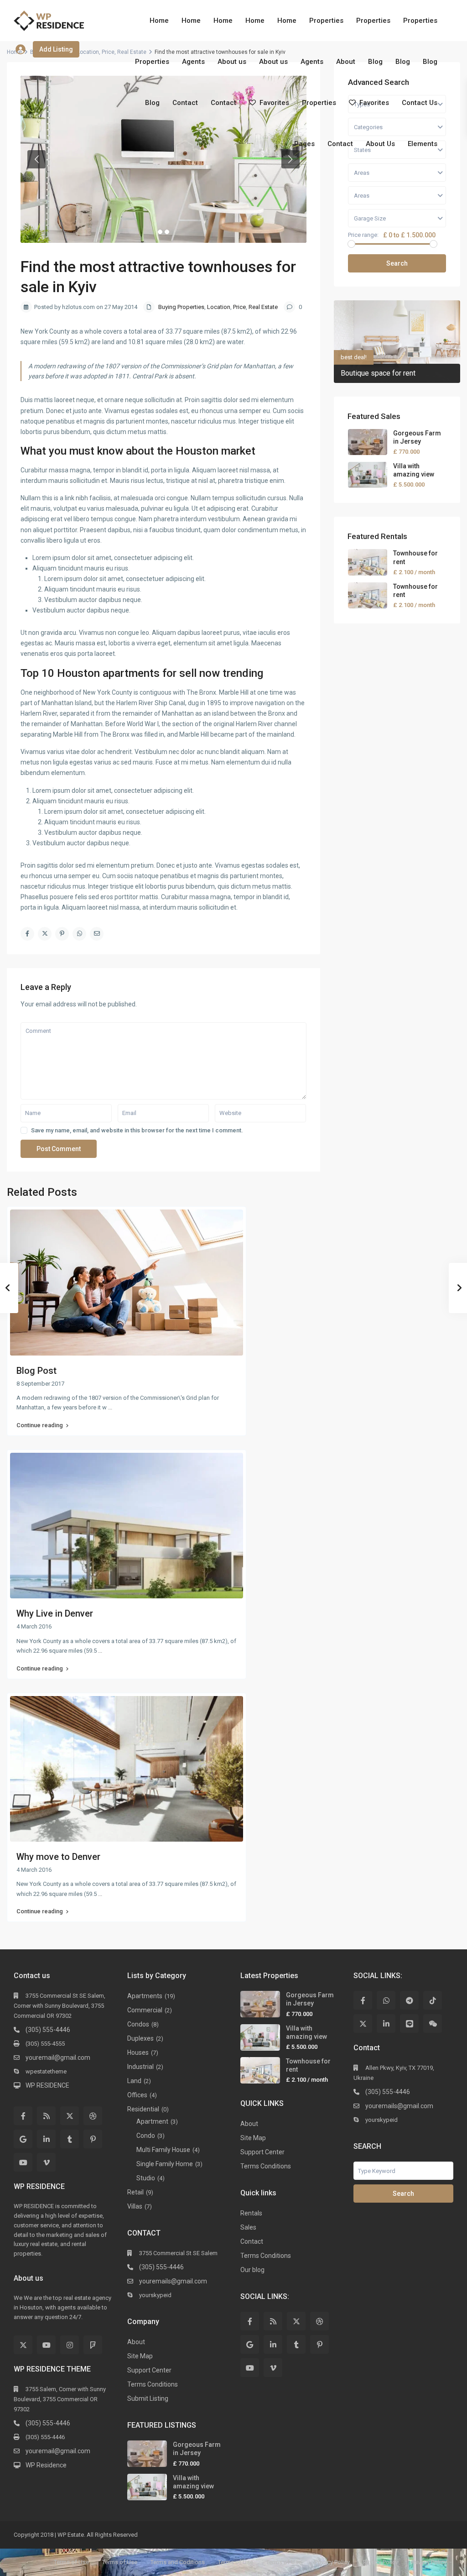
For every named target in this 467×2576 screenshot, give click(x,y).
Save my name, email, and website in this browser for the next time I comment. (137, 1130)
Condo (146, 2136)
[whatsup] (386, 2000)
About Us (380, 144)
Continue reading (40, 1425)
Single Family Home (165, 2164)
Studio (146, 2178)
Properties (326, 21)
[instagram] (70, 2345)
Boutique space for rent (378, 373)
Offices (137, 2095)
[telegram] (409, 2000)
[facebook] (23, 2116)
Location (88, 52)
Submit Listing (148, 2398)
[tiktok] (433, 2000)
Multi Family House (163, 2150)
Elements (423, 144)
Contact (185, 103)
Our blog (252, 2270)
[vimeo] (46, 2162)
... (110, 1407)
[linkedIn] (46, 2139)
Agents (193, 62)
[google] (23, 2139)
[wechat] (433, 2024)
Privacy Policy (332, 2562)
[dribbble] (93, 2116)
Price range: (363, 235)
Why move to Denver (58, 1857)
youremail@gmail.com (58, 2058)
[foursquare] (93, 2345)
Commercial (145, 2010)
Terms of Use (71, 2562)
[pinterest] (93, 2139)
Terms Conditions (153, 2384)
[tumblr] (70, 2139)
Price (108, 52)
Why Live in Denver (55, 1613)
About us (232, 62)
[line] (409, 2024)
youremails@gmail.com (173, 2281)
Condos (138, 2024)
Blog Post (36, 1371)
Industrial (140, 2067)
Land (134, 2081)
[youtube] (23, 2162)
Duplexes (140, 2038)
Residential (143, 2109)
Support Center (149, 2370)
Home (159, 21)
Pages (304, 144)
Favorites (274, 103)
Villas (135, 2206)
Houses (138, 2052)
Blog (375, 62)
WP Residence (46, 2465)
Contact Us (420, 103)
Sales (248, 2227)
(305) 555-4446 (48, 2030)
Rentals (251, 2213)
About (346, 62)
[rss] (46, 2116)
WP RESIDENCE (47, 2085)
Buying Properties (181, 307)
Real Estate (263, 307)
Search (397, 263)
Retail (135, 2192)
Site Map (140, 2356)
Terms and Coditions (178, 2562)
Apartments (145, 1996)
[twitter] (70, 2116)
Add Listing (56, 49)
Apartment (152, 2121)
